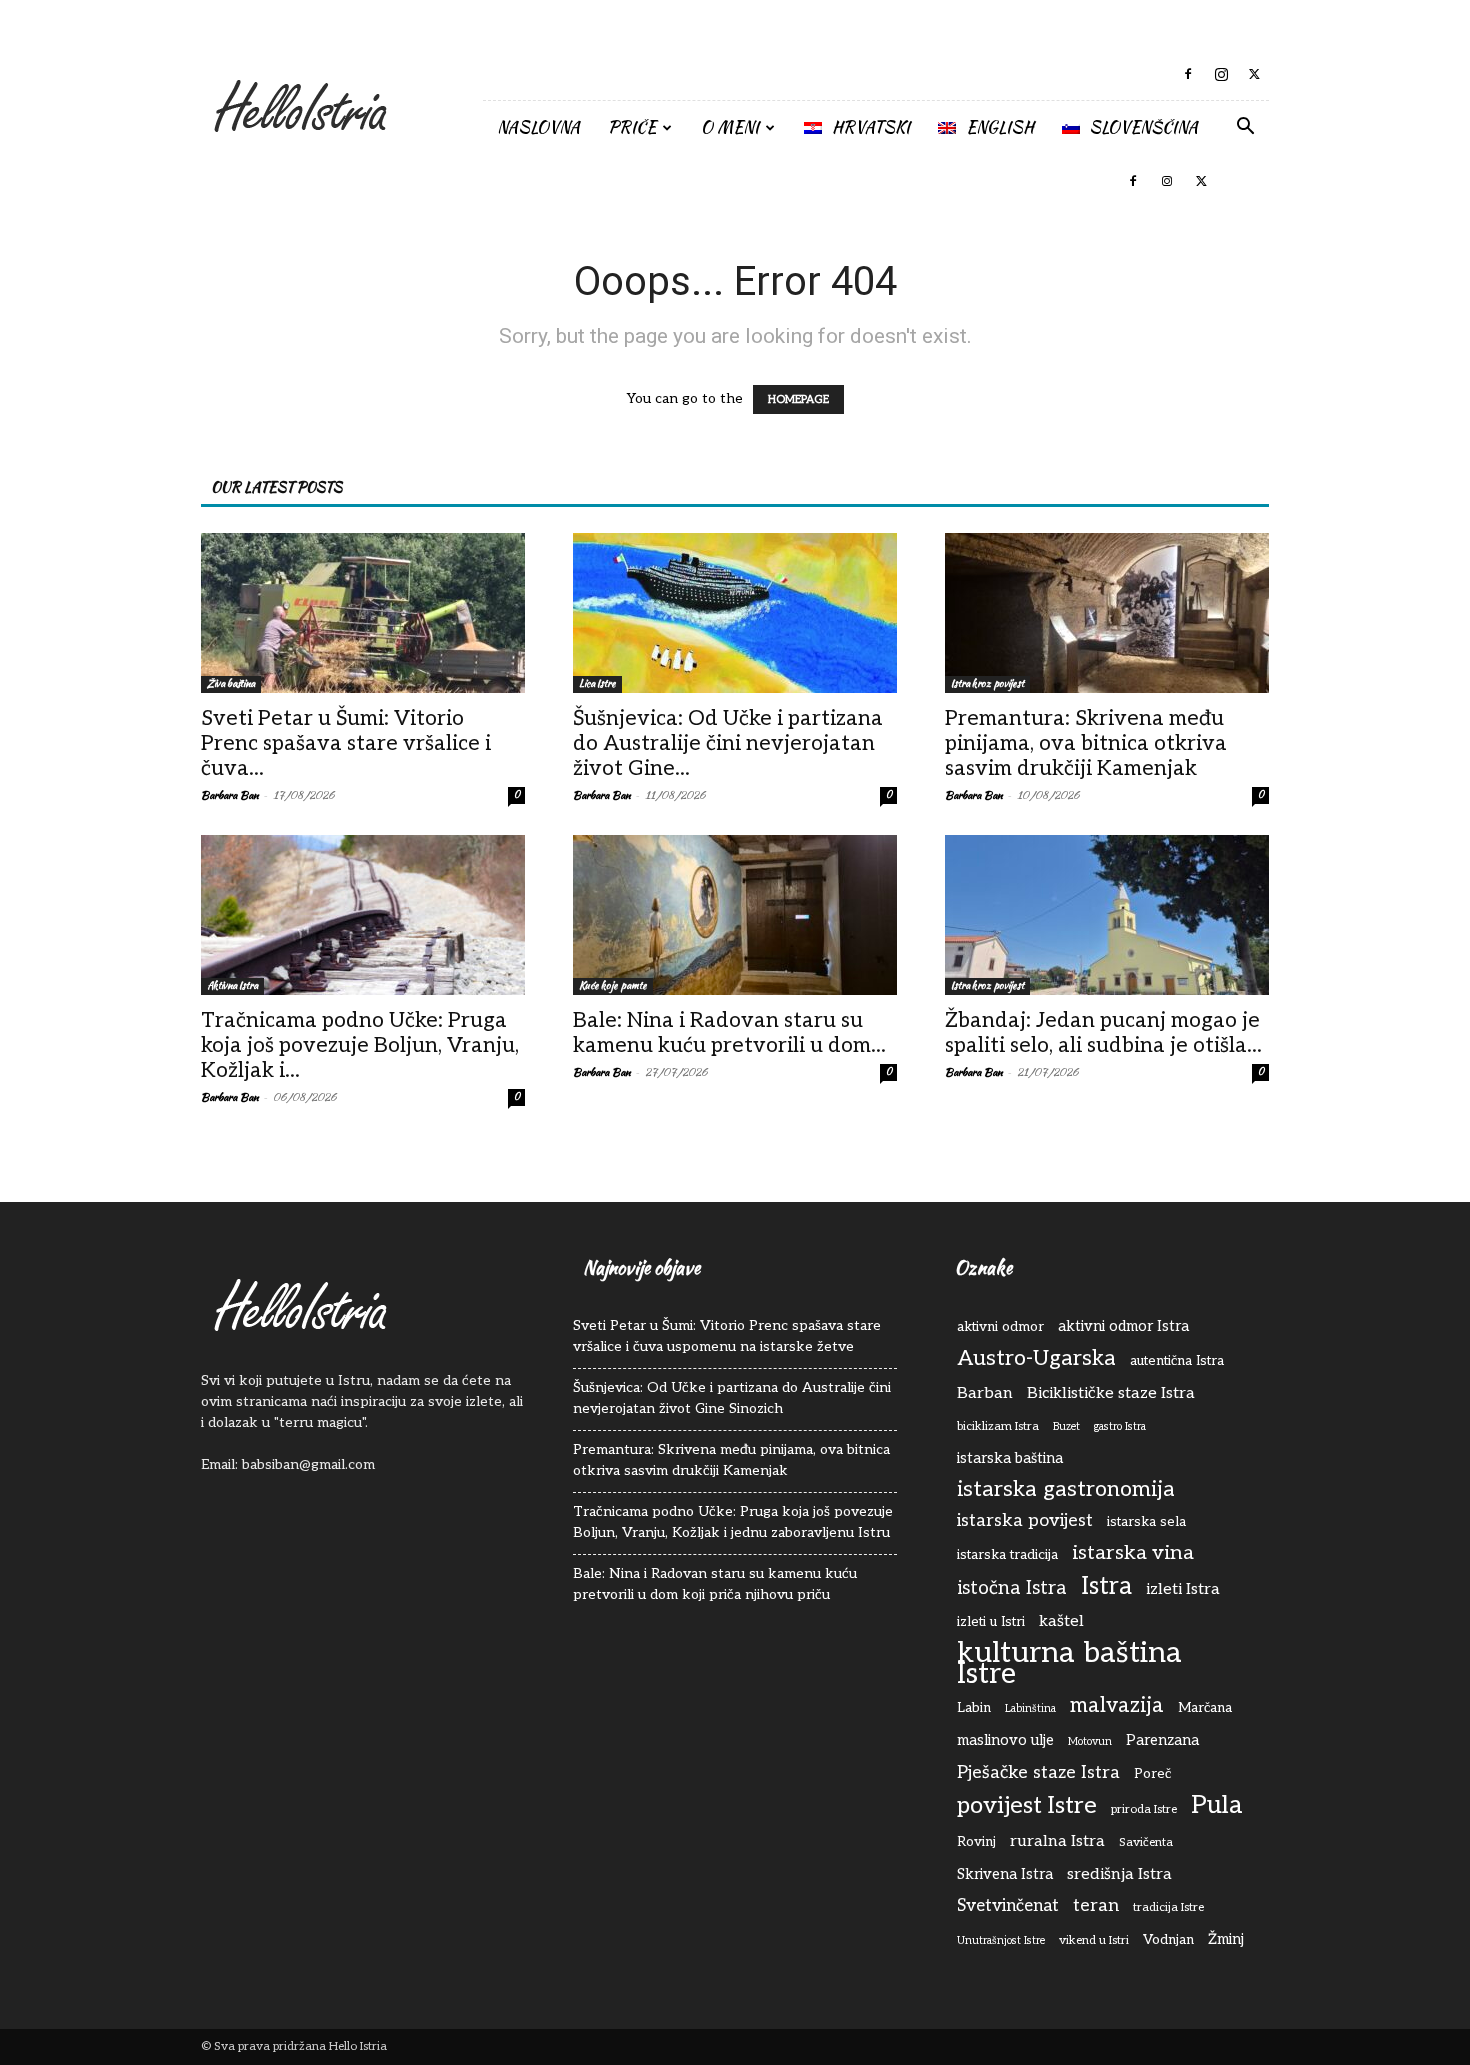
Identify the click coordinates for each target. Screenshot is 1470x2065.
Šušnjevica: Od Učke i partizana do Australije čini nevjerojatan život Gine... (728, 743)
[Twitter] (1254, 74)
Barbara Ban (230, 795)
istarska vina (1133, 1553)
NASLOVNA (538, 127)
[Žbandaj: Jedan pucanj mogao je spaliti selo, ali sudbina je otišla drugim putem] (1107, 915)
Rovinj (976, 1842)
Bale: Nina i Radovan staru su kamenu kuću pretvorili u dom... (729, 1033)
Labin (974, 1708)
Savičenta (1146, 1842)
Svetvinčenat (1008, 1906)
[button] (1245, 128)
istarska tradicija (1007, 1555)
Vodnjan (1168, 1940)
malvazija (1117, 1705)
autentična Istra (1177, 1361)
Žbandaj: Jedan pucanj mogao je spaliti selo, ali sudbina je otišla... (1103, 1033)
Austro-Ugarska (1036, 1358)
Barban (985, 1393)
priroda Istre (1144, 1809)
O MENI (730, 127)
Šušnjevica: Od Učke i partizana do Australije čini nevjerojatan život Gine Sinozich (732, 1398)
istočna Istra (1012, 1588)
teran (1096, 1905)
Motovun (1090, 1741)
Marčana (1205, 1708)
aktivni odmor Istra (1123, 1326)
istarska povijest (1025, 1520)
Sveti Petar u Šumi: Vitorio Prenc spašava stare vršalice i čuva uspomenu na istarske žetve (727, 1336)
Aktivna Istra (232, 985)
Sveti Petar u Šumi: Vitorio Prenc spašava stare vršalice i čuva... (346, 743)
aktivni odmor (1000, 1327)
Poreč (1152, 1774)
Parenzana (1162, 1740)
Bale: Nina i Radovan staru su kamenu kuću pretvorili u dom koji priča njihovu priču (715, 1584)
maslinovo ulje (1005, 1740)
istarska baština (1010, 1458)
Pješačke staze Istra (1038, 1772)
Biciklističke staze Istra (1111, 1393)
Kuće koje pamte (613, 985)
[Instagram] (1221, 74)
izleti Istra (1183, 1589)
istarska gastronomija (1066, 1489)
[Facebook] (1188, 74)
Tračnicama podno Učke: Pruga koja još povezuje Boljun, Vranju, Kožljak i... (360, 1045)
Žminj (1226, 1939)
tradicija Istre (1168, 1907)
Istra (1106, 1586)
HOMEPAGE (798, 399)
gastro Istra (1120, 1426)
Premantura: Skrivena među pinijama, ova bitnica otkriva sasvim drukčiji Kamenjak (1086, 743)
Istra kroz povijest (987, 683)
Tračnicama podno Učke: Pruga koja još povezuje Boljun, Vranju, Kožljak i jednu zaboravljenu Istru (733, 1522)
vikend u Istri (1094, 1940)
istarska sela (1146, 1522)
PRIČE (632, 127)
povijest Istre (1027, 1806)
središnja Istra (1119, 1874)
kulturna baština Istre (1069, 1664)
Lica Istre (597, 683)
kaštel (1061, 1621)
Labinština (1030, 1708)
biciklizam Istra (998, 1426)
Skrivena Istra (1005, 1874)
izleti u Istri (991, 1622)
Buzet (1066, 1426)
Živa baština (231, 683)
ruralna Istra (1057, 1841)
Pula (1217, 1805)
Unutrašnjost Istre (1001, 1940)
